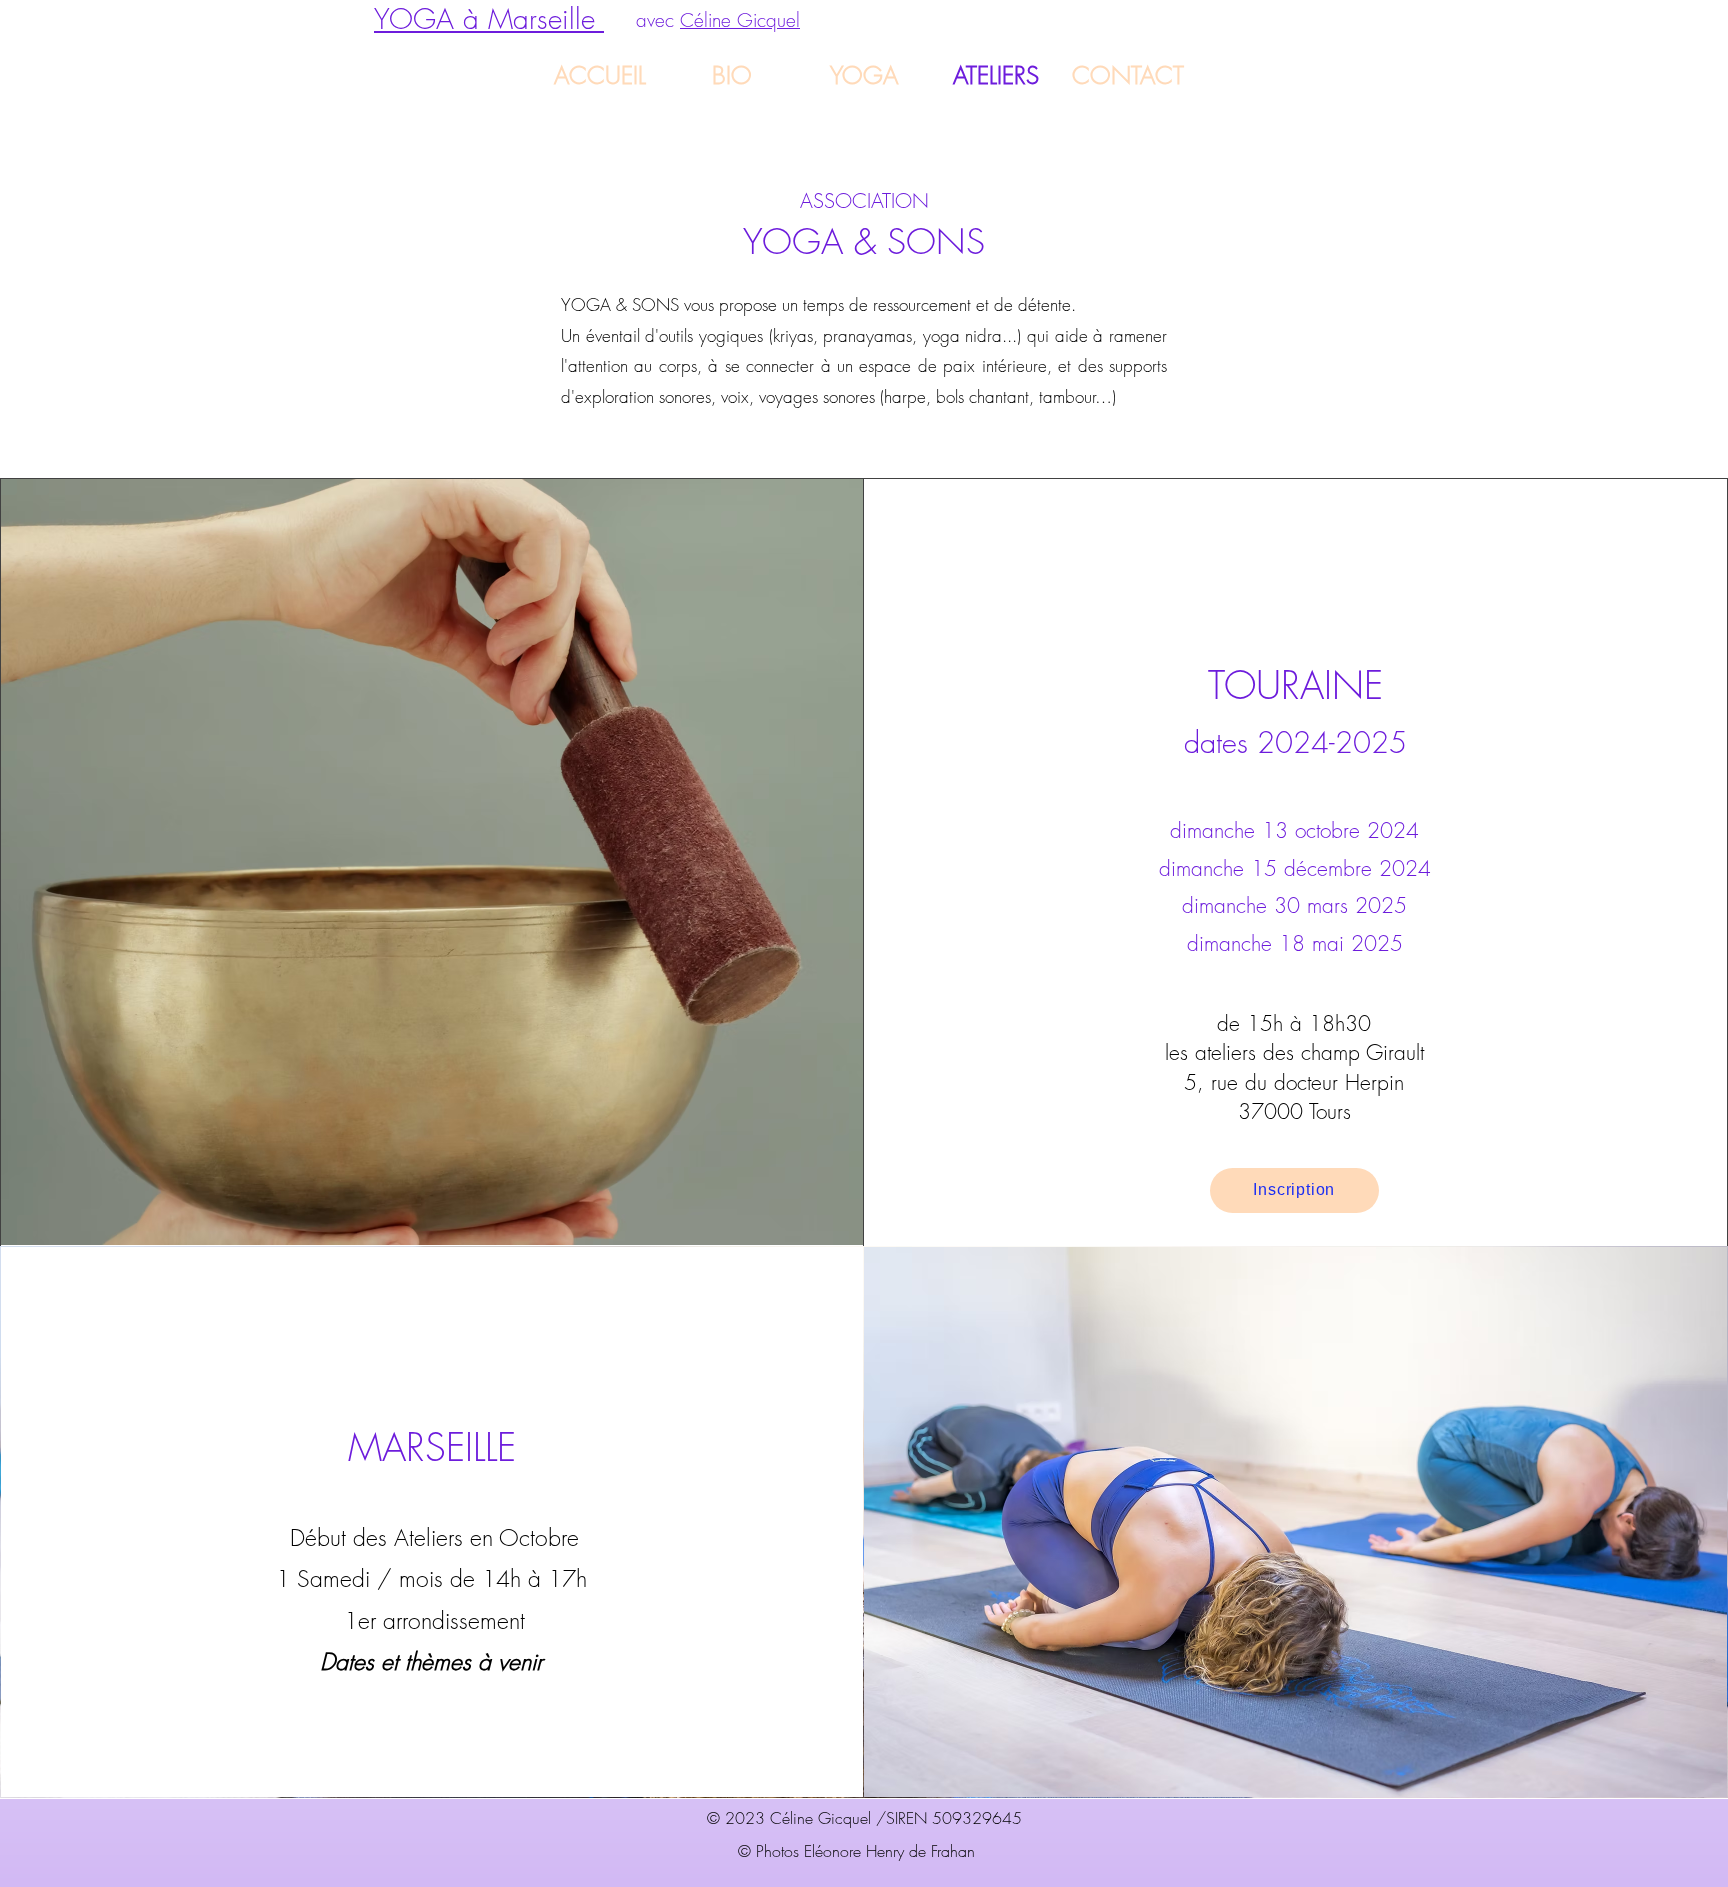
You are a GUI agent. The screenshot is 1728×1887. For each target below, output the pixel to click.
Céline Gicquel (740, 20)
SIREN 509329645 (954, 1818)
